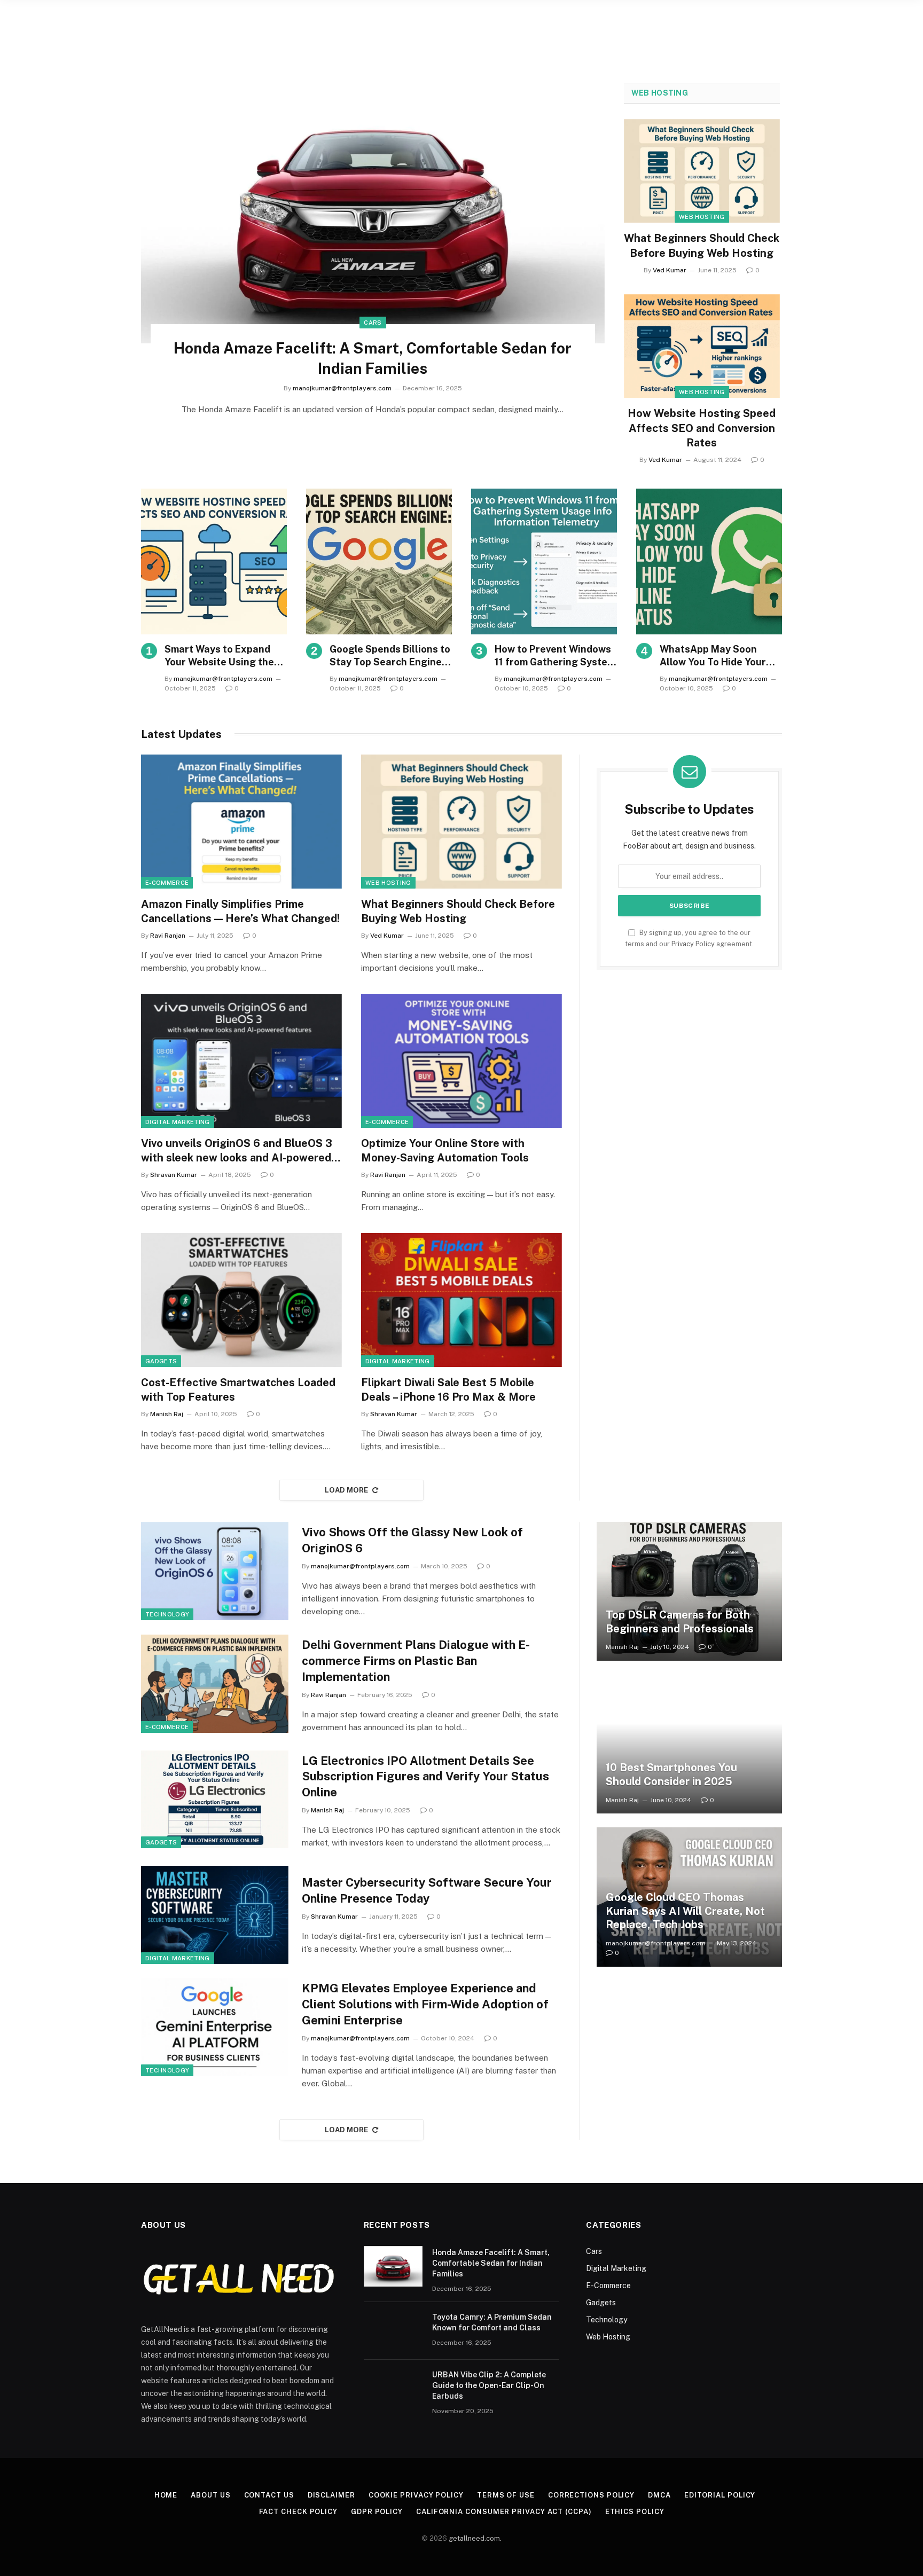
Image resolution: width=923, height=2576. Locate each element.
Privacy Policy (693, 944)
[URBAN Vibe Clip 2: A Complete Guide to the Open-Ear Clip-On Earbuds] (393, 2389)
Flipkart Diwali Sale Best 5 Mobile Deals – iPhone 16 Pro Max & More (448, 1390)
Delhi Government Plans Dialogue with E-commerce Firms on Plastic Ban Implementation (416, 1661)
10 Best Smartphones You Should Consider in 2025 (671, 1774)
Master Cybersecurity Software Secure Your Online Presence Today (427, 1890)
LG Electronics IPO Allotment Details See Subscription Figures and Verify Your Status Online (425, 1777)
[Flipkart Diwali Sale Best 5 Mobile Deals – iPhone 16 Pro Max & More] (461, 1300)
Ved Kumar (670, 270)
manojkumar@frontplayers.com (342, 388)
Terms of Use (506, 2495)
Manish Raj (167, 1414)
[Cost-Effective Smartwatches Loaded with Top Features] (241, 1300)
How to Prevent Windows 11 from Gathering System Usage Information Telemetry (555, 656)
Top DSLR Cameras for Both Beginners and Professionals (680, 1622)
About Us (210, 2495)
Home (166, 2495)
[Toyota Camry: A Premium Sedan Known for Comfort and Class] (393, 2331)
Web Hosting (660, 93)
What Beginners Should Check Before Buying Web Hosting (702, 245)
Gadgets (161, 1361)
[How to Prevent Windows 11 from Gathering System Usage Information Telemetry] (544, 561)
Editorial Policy (720, 2495)
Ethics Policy (635, 2512)
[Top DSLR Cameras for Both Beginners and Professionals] (689, 1591)
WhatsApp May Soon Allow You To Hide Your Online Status (713, 656)
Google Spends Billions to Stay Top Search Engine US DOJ (390, 656)
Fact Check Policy (298, 2512)
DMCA (659, 2495)
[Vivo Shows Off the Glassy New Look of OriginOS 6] (215, 1571)
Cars (373, 323)
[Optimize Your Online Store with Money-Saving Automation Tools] (461, 1061)
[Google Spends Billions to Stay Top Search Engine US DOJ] (379, 561)
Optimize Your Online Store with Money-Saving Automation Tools (445, 1150)
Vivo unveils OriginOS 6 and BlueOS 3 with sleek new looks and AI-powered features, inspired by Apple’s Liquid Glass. (237, 1151)
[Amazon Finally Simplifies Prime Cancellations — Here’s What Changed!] (241, 822)
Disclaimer (331, 2495)
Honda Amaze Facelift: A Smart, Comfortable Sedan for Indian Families (373, 358)
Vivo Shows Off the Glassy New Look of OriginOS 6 (412, 1540)
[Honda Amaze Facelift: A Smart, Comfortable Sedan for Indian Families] (373, 213)
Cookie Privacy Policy (416, 2495)
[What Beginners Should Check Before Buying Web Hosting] (702, 171)
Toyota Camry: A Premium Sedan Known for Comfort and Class (492, 2322)
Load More (347, 1490)
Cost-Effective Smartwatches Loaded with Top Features (238, 1390)
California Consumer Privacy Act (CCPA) (504, 2512)
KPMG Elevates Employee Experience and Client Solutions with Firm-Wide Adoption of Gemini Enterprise (425, 2004)
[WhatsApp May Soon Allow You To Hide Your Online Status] (709, 561)
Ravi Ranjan (168, 936)
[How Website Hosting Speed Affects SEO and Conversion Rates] (702, 346)
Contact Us (269, 2495)
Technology (167, 1614)
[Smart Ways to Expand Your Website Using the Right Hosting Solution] (214, 561)
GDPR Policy (377, 2512)
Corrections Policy (591, 2495)
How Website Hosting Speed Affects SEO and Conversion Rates (702, 428)
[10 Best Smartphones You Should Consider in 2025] (689, 1744)
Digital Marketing (178, 1122)
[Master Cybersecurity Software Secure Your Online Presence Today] (215, 1915)
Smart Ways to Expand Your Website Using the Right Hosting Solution (219, 656)
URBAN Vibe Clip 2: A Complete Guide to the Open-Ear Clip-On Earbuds (489, 2385)
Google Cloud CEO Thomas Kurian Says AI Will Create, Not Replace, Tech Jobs (685, 1911)
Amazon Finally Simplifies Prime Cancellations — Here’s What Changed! (240, 911)
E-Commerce (167, 883)
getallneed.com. (475, 2538)
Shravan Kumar (174, 1175)
